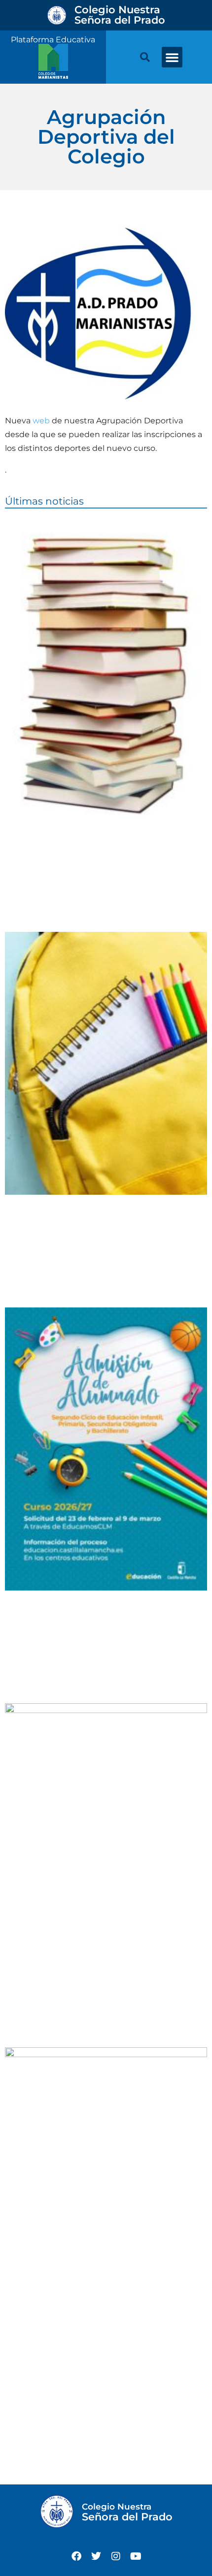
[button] (172, 57)
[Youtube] (136, 2556)
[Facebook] (76, 2556)
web (42, 421)
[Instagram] (116, 2556)
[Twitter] (96, 2556)
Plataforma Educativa (53, 40)
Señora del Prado (120, 15)
